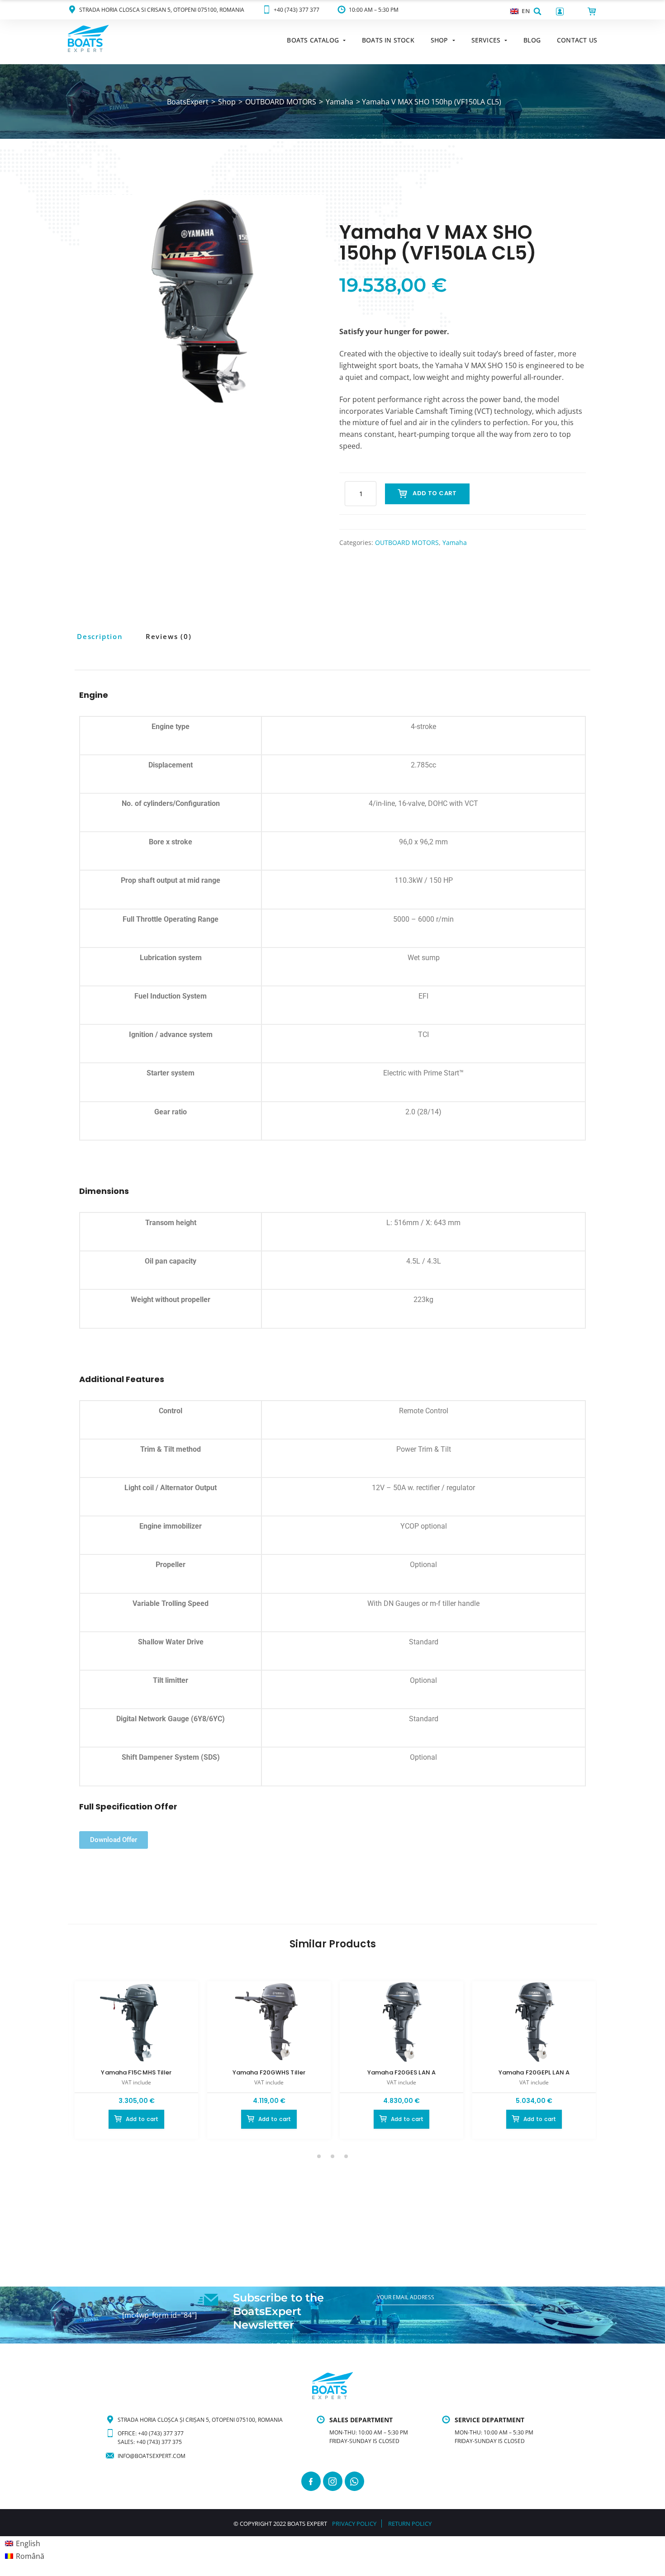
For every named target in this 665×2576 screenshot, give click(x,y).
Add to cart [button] (142, 2119)
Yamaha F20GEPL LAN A (534, 2072)
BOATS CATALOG (313, 40)
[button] (537, 11)
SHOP (439, 40)
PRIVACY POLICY (354, 2524)
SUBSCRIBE (392, 2316)
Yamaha (455, 542)
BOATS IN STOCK (388, 40)
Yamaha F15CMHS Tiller (136, 2072)
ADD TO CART (435, 493)
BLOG (532, 40)
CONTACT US (577, 40)
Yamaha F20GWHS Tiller (269, 2072)
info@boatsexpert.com (152, 2456)
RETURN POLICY (410, 2524)
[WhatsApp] (354, 2481)
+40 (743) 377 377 (297, 10)
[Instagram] (333, 2481)
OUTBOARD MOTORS (407, 542)
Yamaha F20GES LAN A (401, 2072)
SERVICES (486, 40)
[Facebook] (311, 2481)
